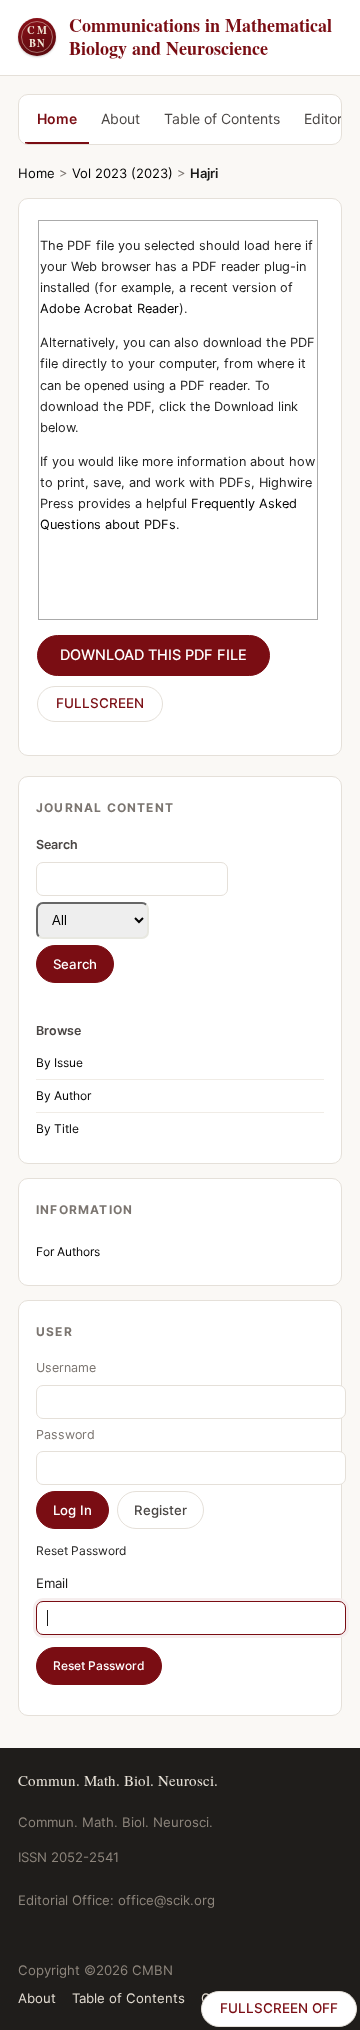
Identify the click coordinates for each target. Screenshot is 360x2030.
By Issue (59, 1062)
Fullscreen (100, 703)
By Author (63, 1095)
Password (65, 1434)
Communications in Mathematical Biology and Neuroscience (179, 37)
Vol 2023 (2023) (122, 173)
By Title (57, 1128)
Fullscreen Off (279, 2008)
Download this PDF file (153, 655)
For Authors (68, 1251)
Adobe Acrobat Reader (109, 308)
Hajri (204, 173)
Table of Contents (222, 118)
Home (57, 118)
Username (66, 1367)
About (120, 118)
